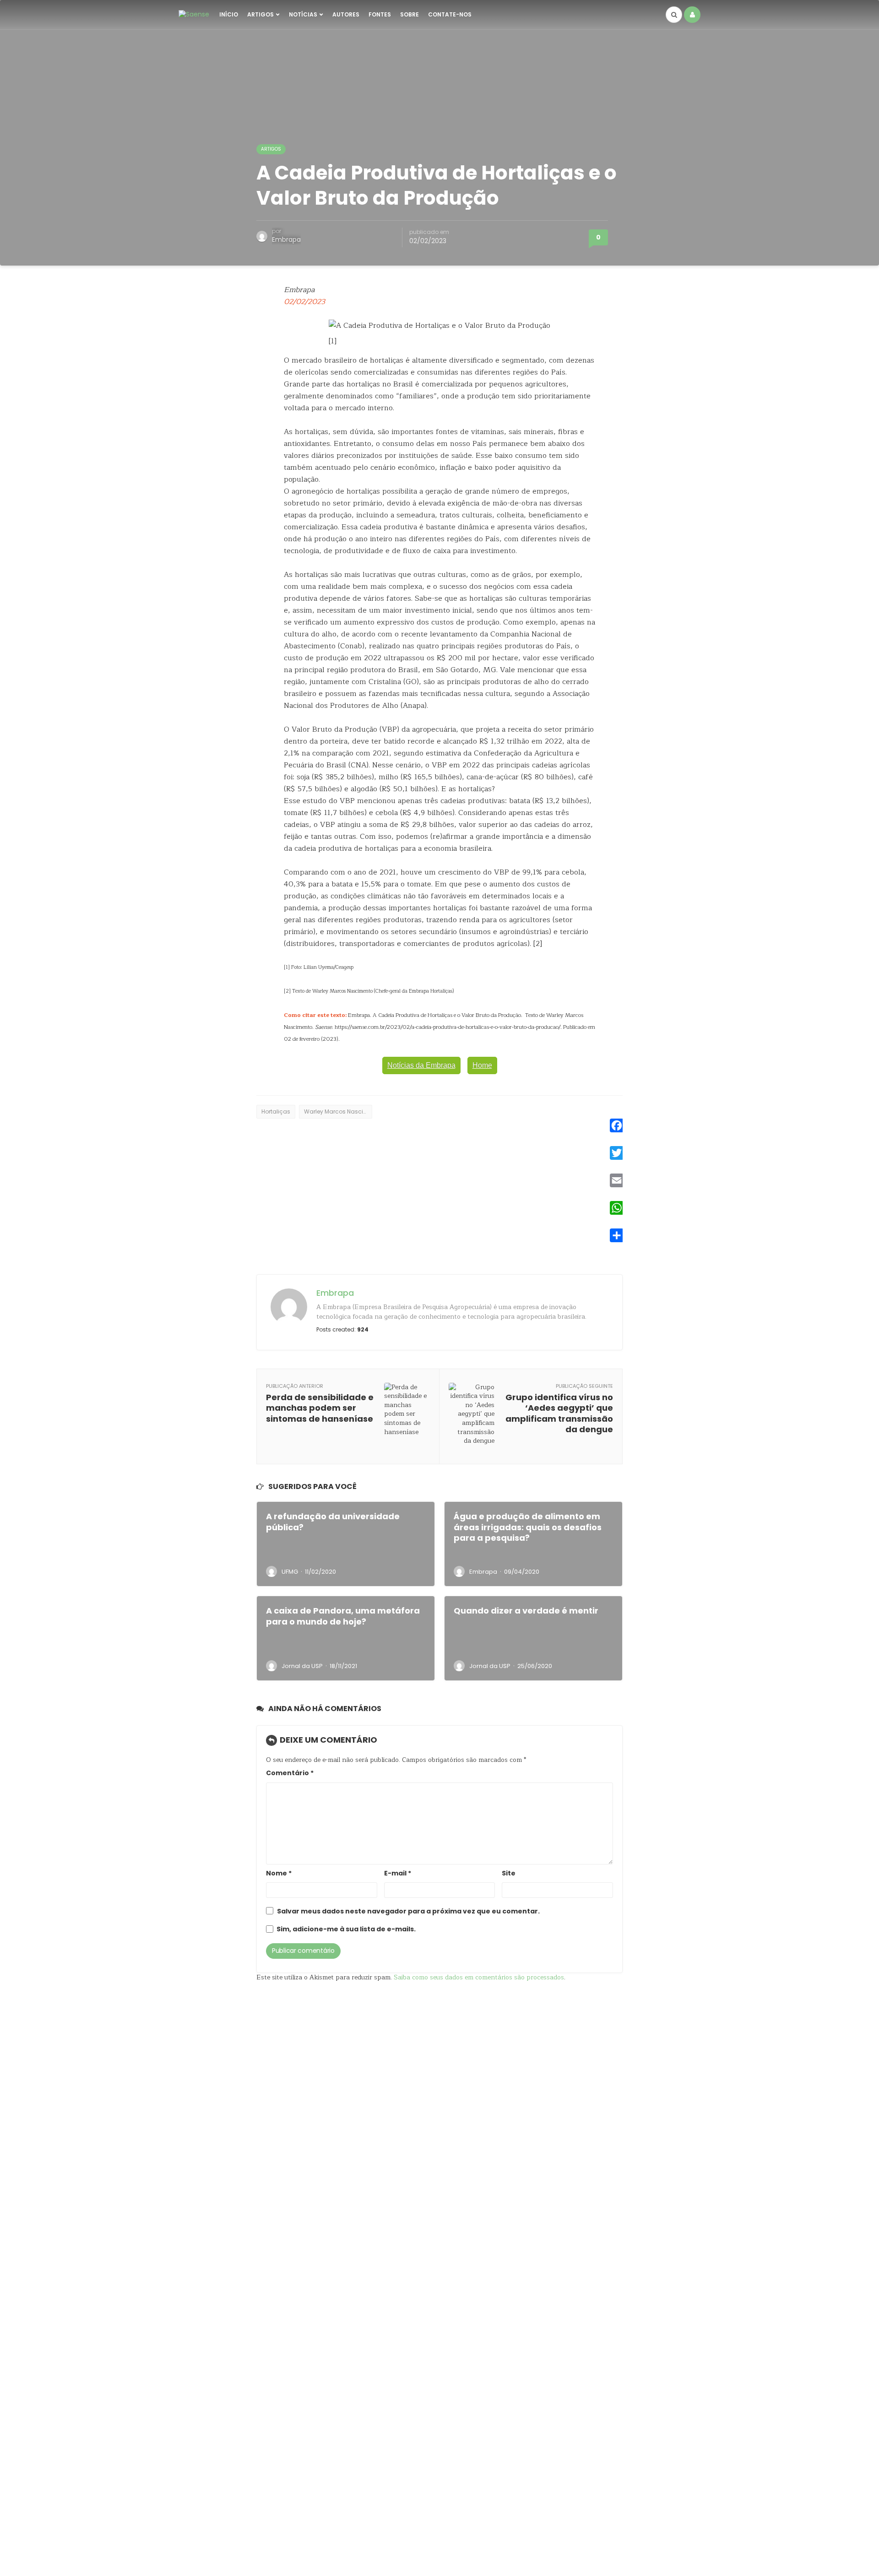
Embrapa (286, 239)
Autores (346, 14)
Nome (279, 1873)
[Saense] (194, 14)
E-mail (398, 1873)
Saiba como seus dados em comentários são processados (479, 1977)
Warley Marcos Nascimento (338, 1111)
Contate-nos (450, 14)
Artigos (260, 14)
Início (229, 14)
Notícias (303, 14)
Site (509, 1873)
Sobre (410, 14)
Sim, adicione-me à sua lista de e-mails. (345, 1929)
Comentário (290, 1773)
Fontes (380, 14)
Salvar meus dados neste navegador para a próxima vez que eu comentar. (408, 1911)
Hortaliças (276, 1111)
